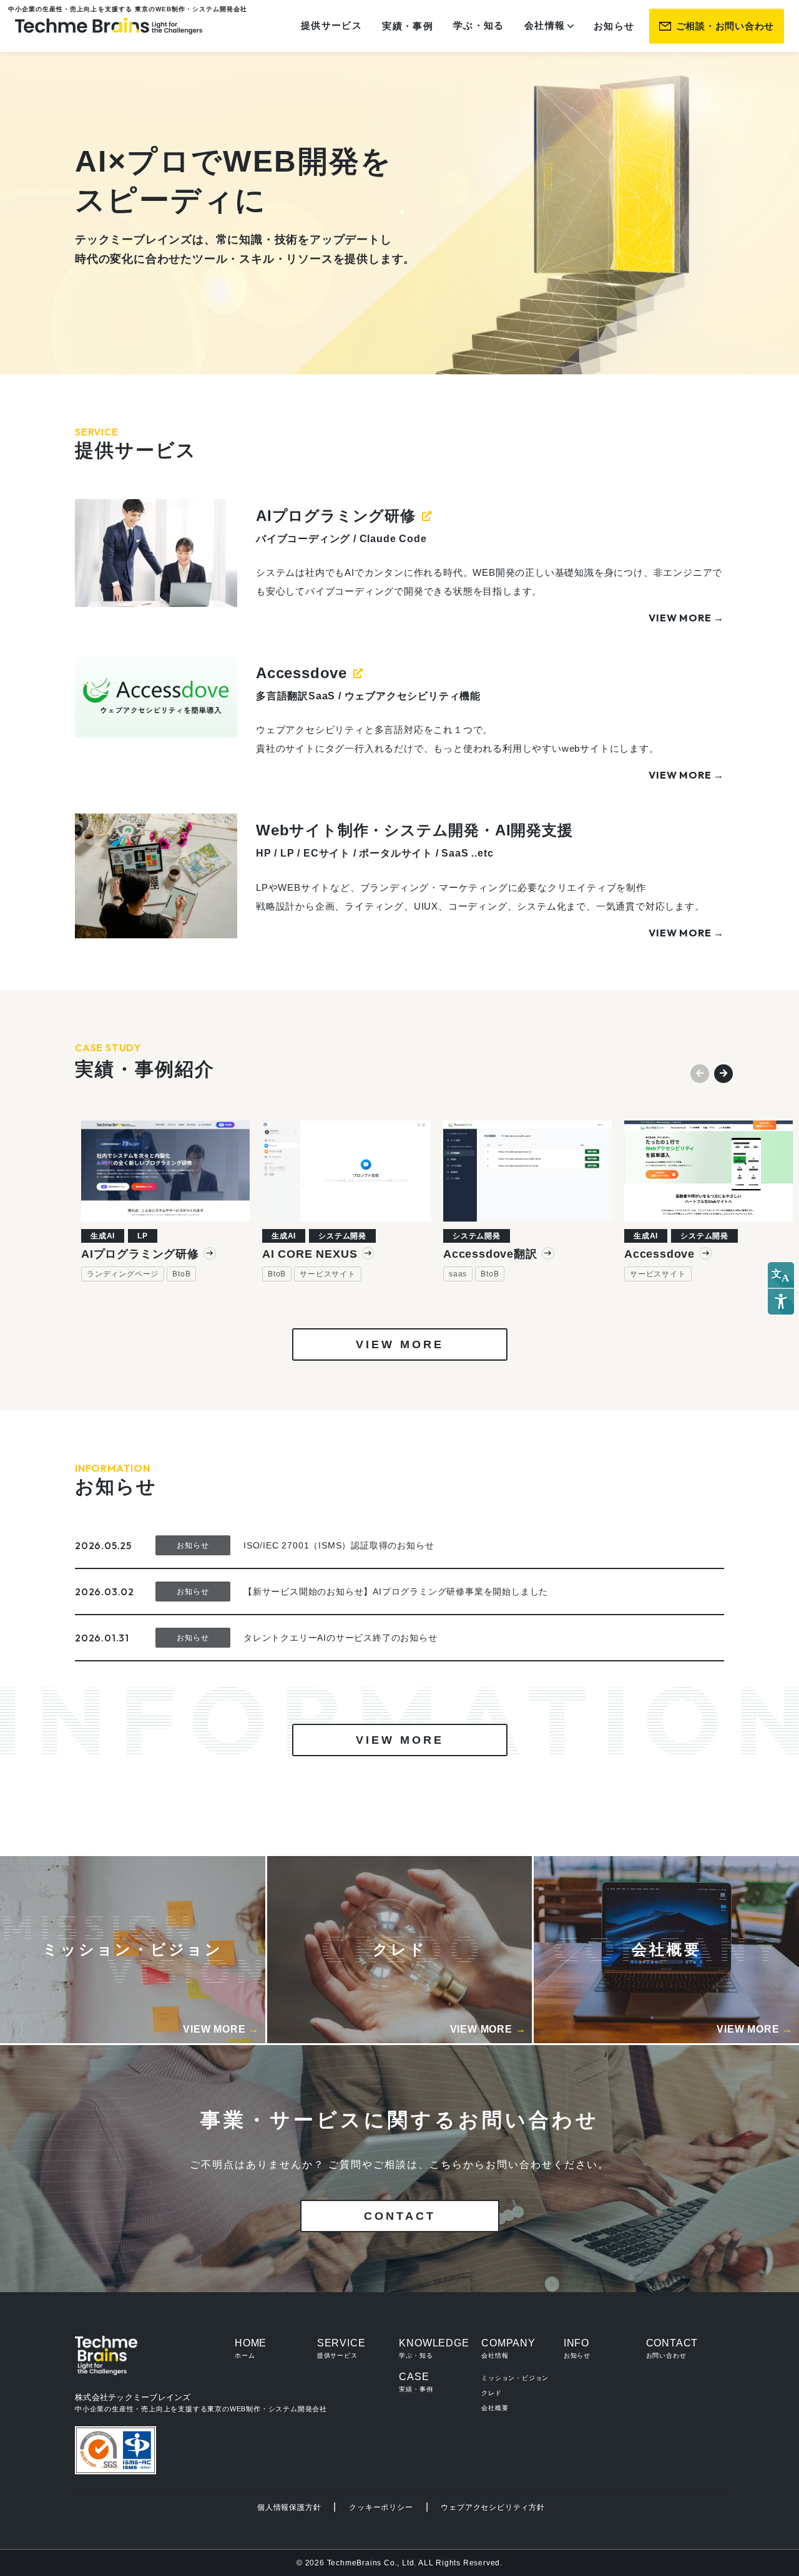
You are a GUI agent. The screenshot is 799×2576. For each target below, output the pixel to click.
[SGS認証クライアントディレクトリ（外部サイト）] (115, 2451)
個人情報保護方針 (289, 2507)
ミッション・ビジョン (515, 2378)
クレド (491, 2393)
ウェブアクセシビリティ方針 (493, 2507)
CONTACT (400, 2216)
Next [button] (720, 1071)
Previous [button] (697, 1071)
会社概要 (495, 2408)
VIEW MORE (400, 1344)
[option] (165, 1201)
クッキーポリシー (381, 2507)
